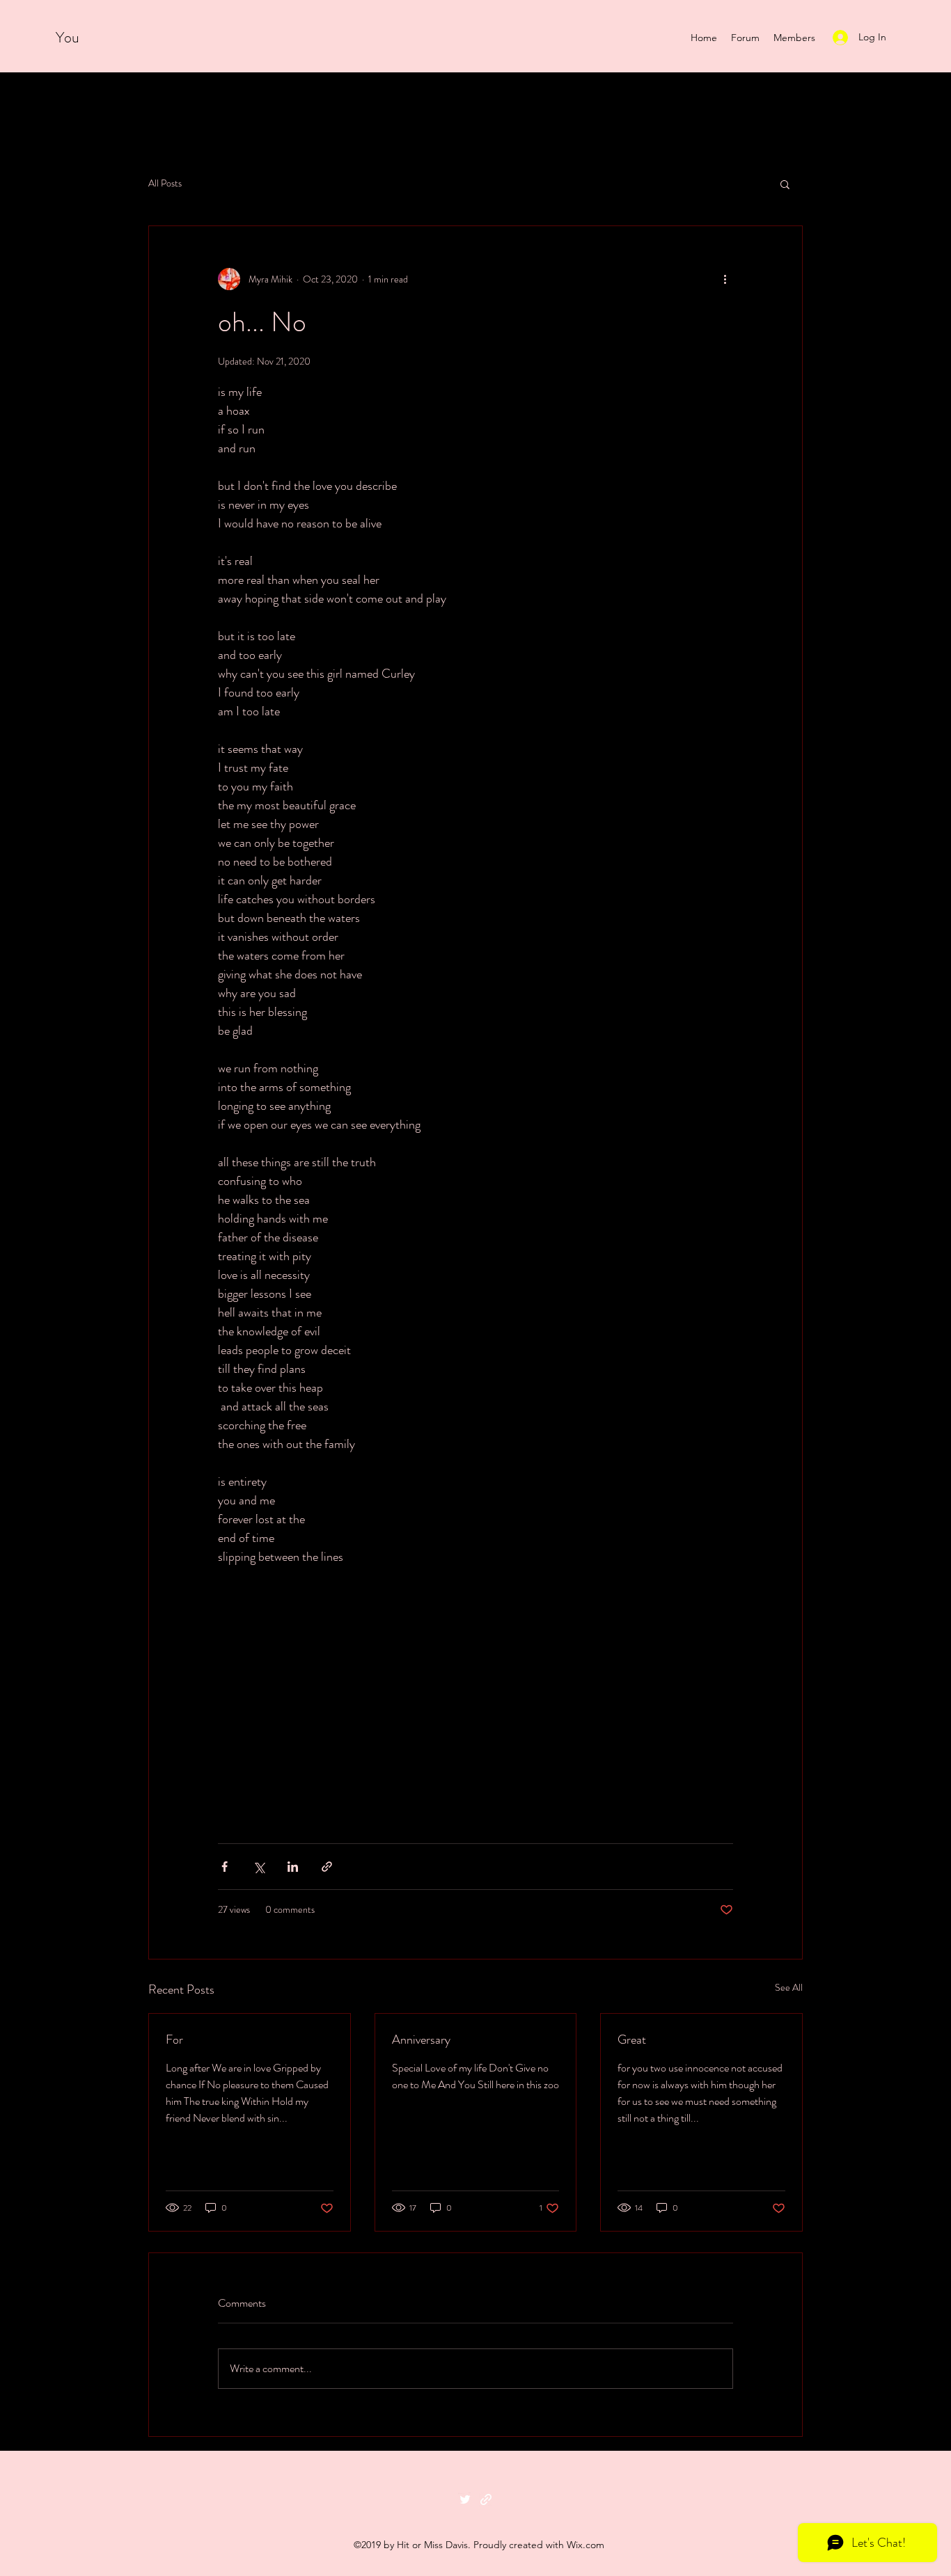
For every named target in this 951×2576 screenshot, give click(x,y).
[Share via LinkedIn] (293, 1867)
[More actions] (725, 279)
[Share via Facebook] (225, 1867)
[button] (785, 184)
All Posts (165, 183)
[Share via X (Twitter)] (259, 1867)
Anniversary (421, 2040)
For (174, 2040)
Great (632, 2040)
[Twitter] (465, 2499)
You (69, 37)
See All (789, 1987)
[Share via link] (327, 1867)
